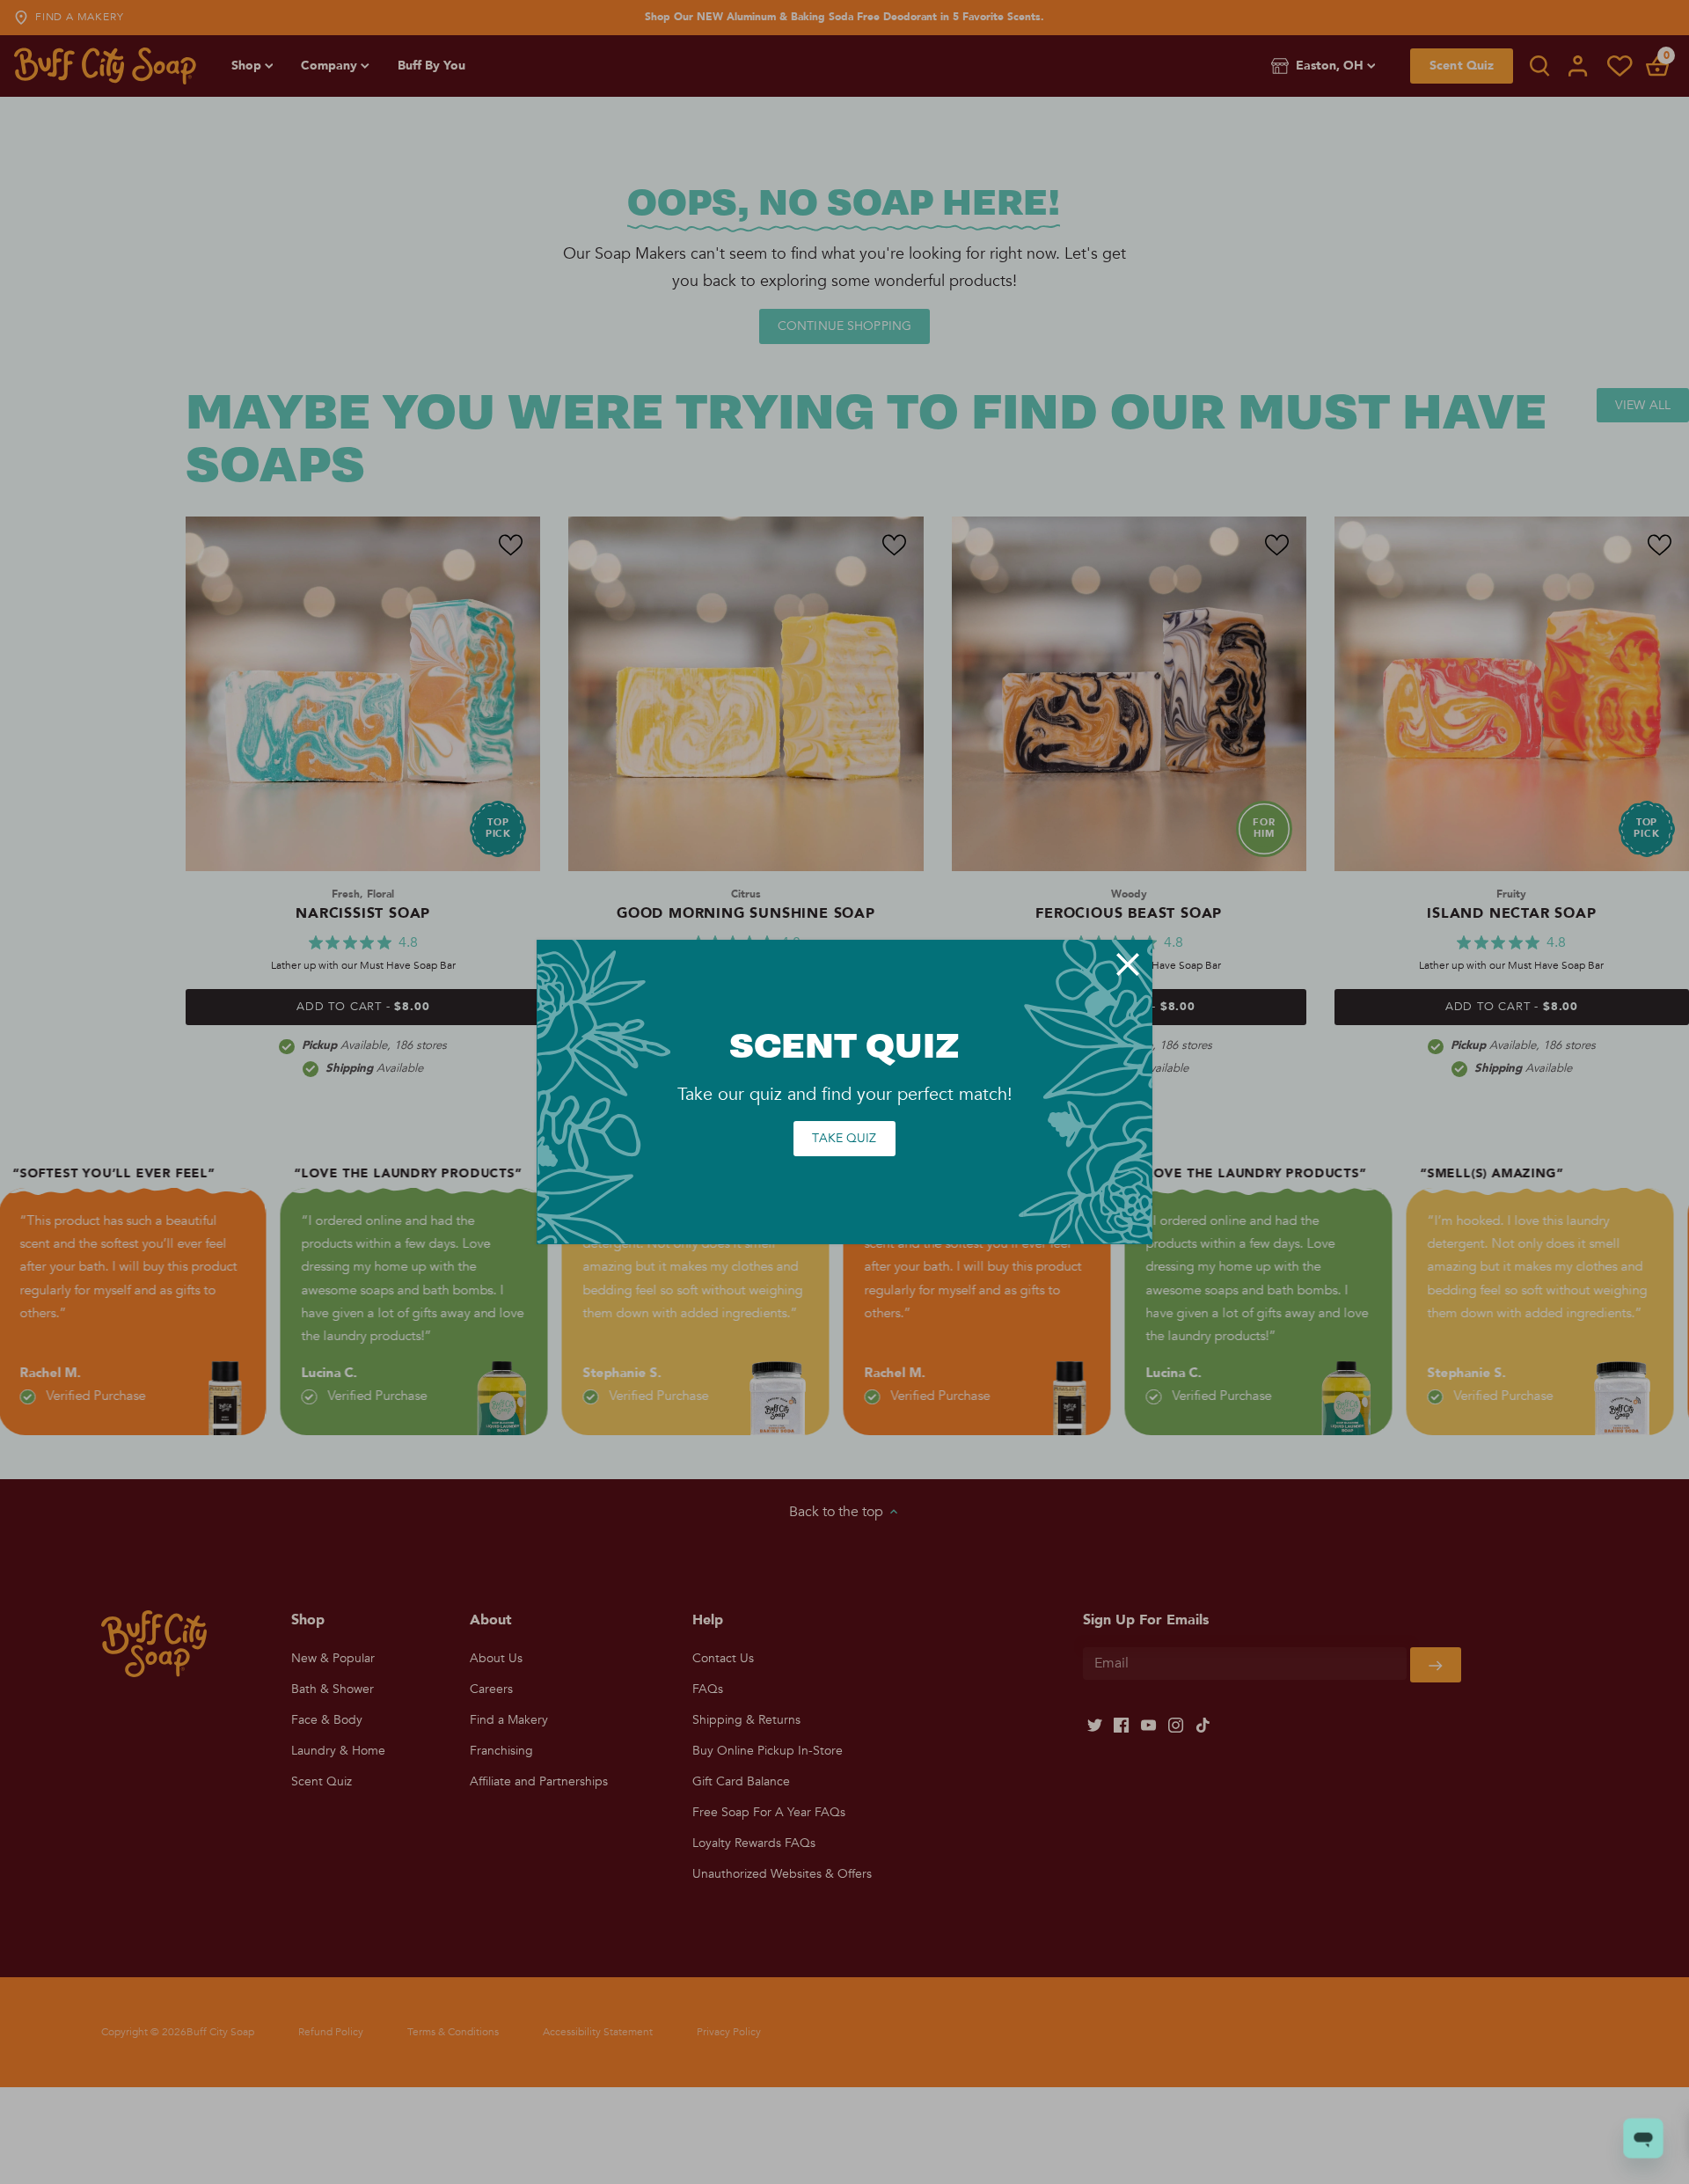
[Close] (1128, 964)
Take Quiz (844, 1138)
